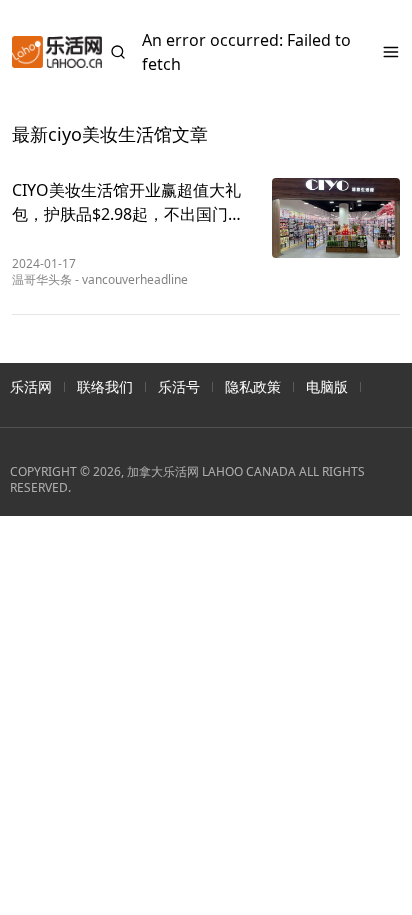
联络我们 (105, 386)
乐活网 (31, 386)
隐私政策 (253, 386)
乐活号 (179, 386)
